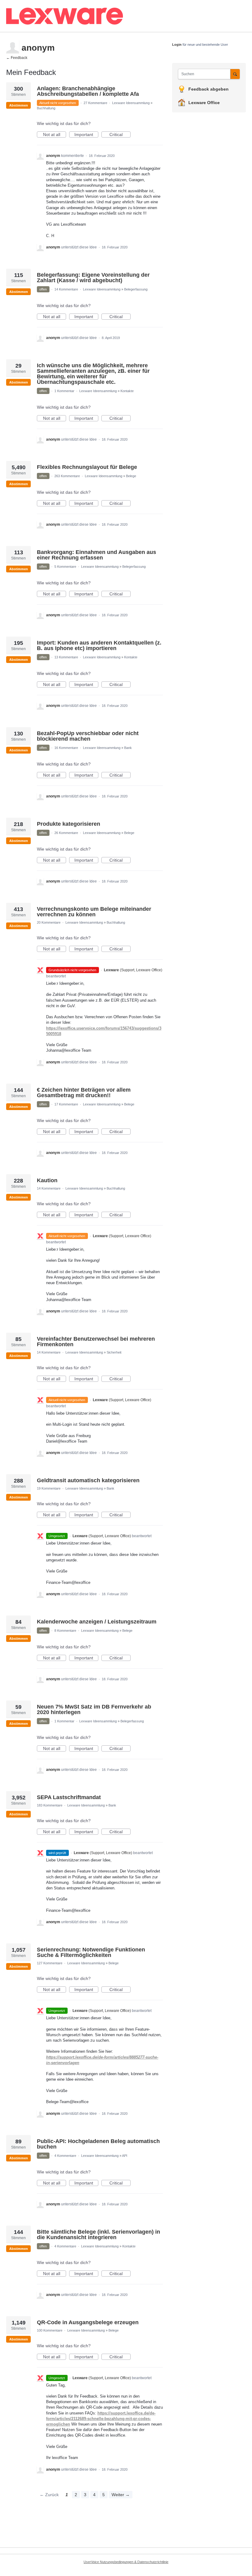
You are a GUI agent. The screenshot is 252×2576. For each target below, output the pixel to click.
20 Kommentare (49, 922)
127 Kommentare (50, 1963)
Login (177, 45)
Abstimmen (19, 105)
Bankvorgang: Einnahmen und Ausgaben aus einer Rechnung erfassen (96, 555)
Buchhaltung (46, 108)
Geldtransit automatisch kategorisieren (88, 1480)
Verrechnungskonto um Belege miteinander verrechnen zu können (94, 912)
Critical (120, 135)
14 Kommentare (66, 289)
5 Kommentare (65, 567)
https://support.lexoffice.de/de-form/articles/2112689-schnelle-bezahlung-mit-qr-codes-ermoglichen (101, 2419)
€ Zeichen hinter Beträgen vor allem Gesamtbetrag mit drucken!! (84, 1093)
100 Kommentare (50, 2330)
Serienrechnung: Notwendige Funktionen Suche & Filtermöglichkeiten (91, 1952)
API (125, 2156)
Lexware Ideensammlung (131, 103)
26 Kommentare (66, 833)
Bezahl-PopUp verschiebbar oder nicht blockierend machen (88, 736)
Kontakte (127, 391)
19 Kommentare (49, 1488)
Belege (131, 476)
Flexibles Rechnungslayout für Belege (87, 467)
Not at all (55, 135)
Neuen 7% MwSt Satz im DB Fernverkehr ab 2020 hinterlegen (94, 1709)
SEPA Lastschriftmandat (69, 1797)
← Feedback (17, 58)
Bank (128, 748)
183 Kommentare (50, 1805)
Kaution (47, 1180)
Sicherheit (114, 1352)
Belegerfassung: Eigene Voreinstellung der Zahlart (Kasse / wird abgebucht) (93, 278)
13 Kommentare (66, 657)
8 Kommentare (65, 1631)
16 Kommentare (66, 748)
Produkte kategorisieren (69, 824)
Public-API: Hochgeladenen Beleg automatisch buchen (98, 2144)
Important (86, 135)
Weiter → (121, 2495)
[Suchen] (235, 74)
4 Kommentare (65, 2156)
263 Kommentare (67, 476)
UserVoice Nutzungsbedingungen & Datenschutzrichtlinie (126, 2562)
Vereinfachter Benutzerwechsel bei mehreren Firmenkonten (96, 1342)
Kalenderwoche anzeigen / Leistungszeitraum (97, 1622)
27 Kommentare (95, 103)
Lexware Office (204, 103)
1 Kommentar (64, 391)
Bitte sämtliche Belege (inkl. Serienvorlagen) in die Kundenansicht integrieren (98, 2235)
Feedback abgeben (209, 89)
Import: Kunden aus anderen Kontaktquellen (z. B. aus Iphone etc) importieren (99, 645)
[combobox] (206, 74)
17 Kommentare (66, 1104)
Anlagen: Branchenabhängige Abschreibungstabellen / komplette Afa (88, 91)
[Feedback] (112, 16)
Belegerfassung (136, 289)
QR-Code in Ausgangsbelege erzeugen (88, 2322)
